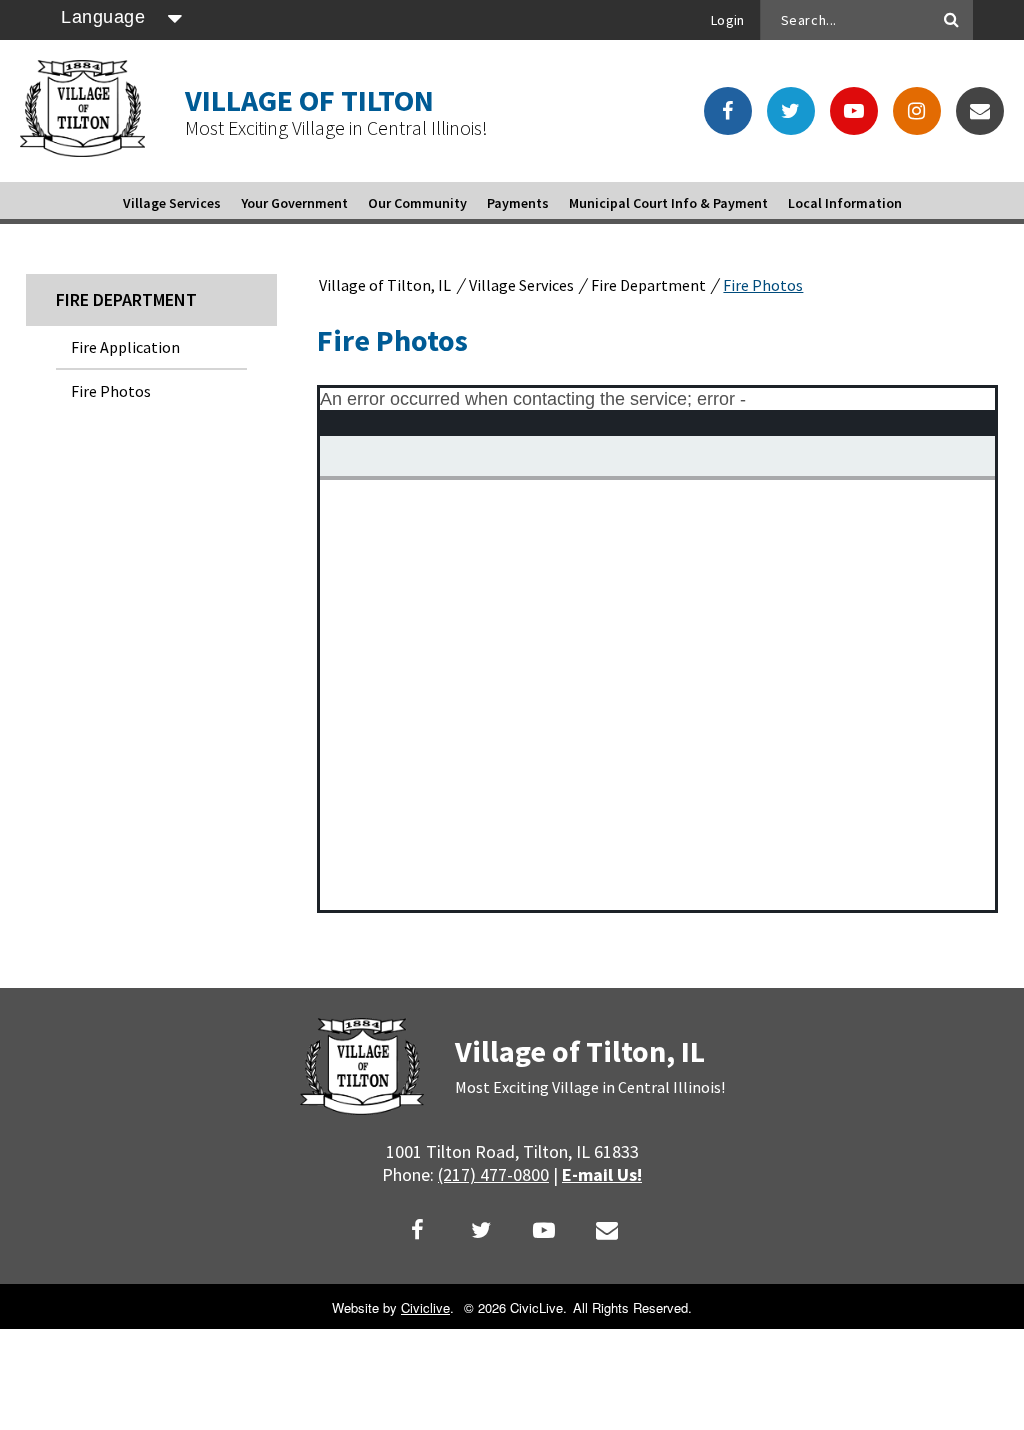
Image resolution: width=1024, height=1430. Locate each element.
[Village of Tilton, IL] (82, 150)
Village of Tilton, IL (385, 285)
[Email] (980, 111)
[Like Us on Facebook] (728, 111)
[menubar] (512, 203)
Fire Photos (111, 391)
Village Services (523, 285)
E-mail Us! (602, 1174)
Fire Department (126, 299)
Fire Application (125, 347)
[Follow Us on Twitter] (791, 111)
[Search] (952, 20)
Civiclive (425, 1307)
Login (728, 20)
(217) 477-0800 (493, 1174)
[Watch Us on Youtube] (854, 111)
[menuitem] (172, 203)
